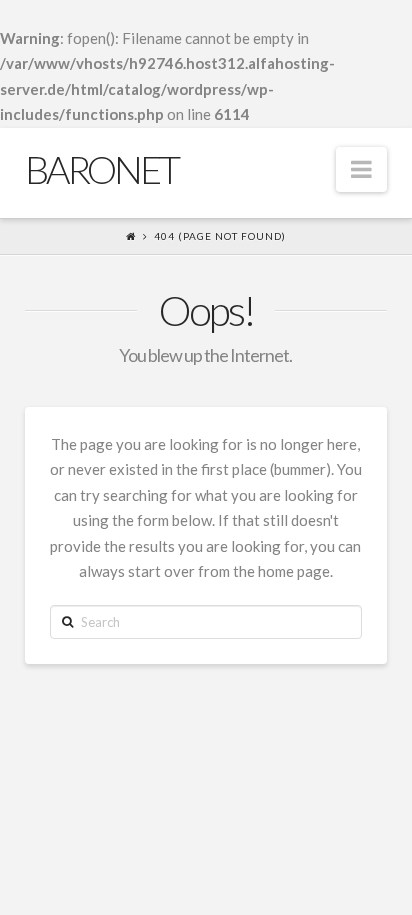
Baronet (101, 169)
